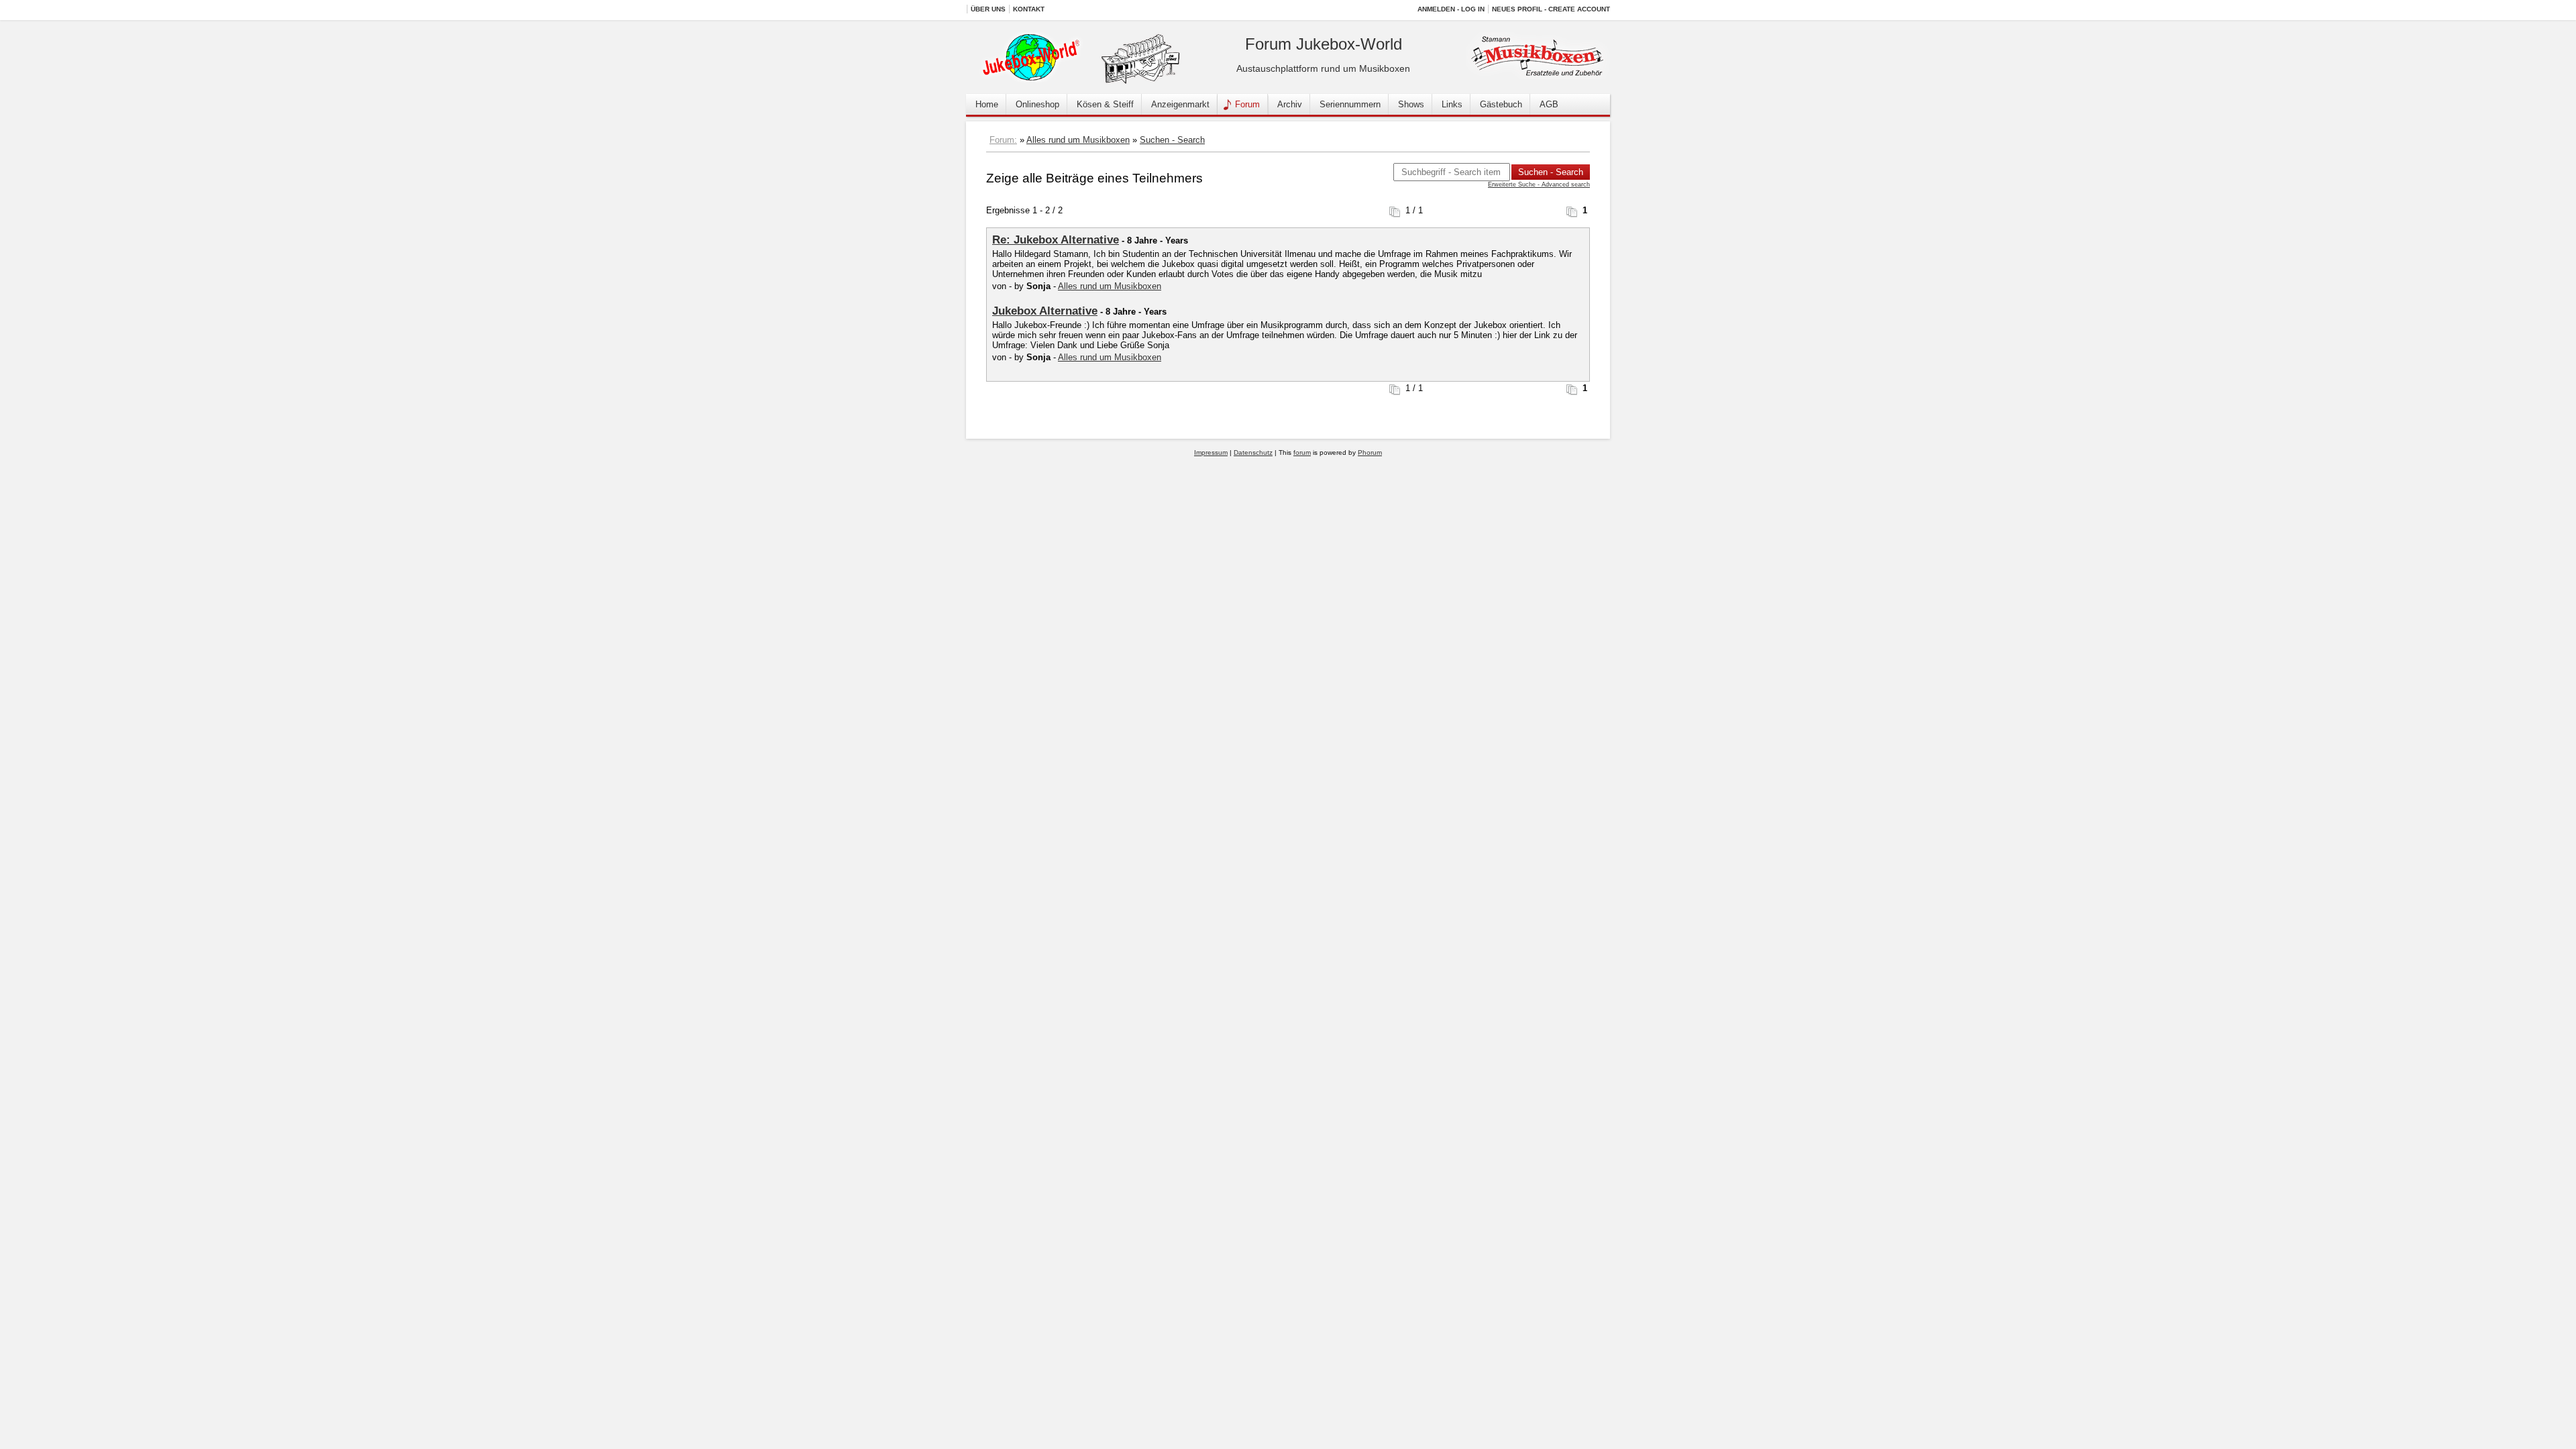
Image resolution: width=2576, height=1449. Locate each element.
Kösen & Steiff (1105, 104)
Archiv (1290, 104)
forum (1302, 452)
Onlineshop (1037, 104)
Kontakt (1029, 9)
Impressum (1211, 452)
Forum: (1003, 140)
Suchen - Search (1172, 140)
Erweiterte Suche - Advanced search (1539, 184)
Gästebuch (1501, 104)
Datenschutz (1253, 452)
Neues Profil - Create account (1551, 9)
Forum (1247, 104)
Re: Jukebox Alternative (1056, 240)
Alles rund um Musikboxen (1078, 140)
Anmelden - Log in (1451, 9)
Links (1452, 104)
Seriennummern (1350, 104)
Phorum (1370, 452)
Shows (1411, 104)
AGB (1549, 104)
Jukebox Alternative (1045, 311)
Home (987, 104)
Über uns (988, 9)
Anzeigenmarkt (1180, 104)
